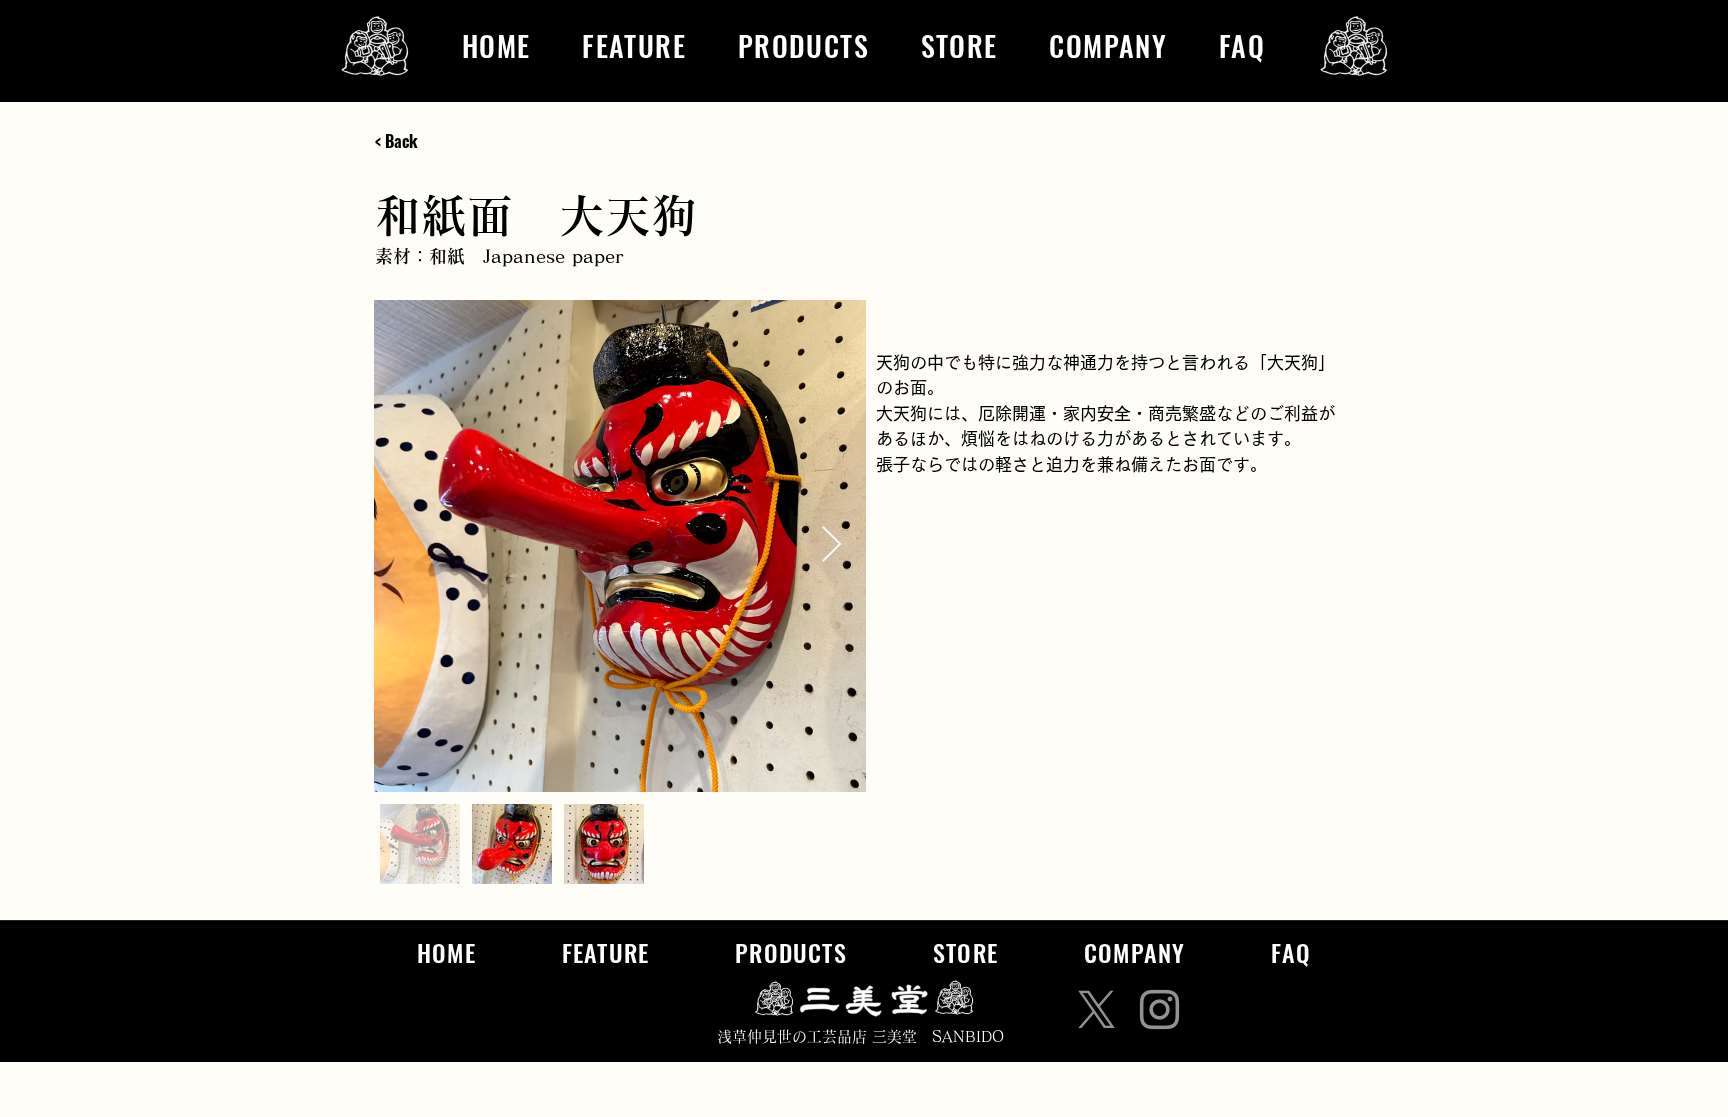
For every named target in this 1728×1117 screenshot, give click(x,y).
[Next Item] (831, 545)
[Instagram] (1159, 1009)
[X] (1096, 1009)
